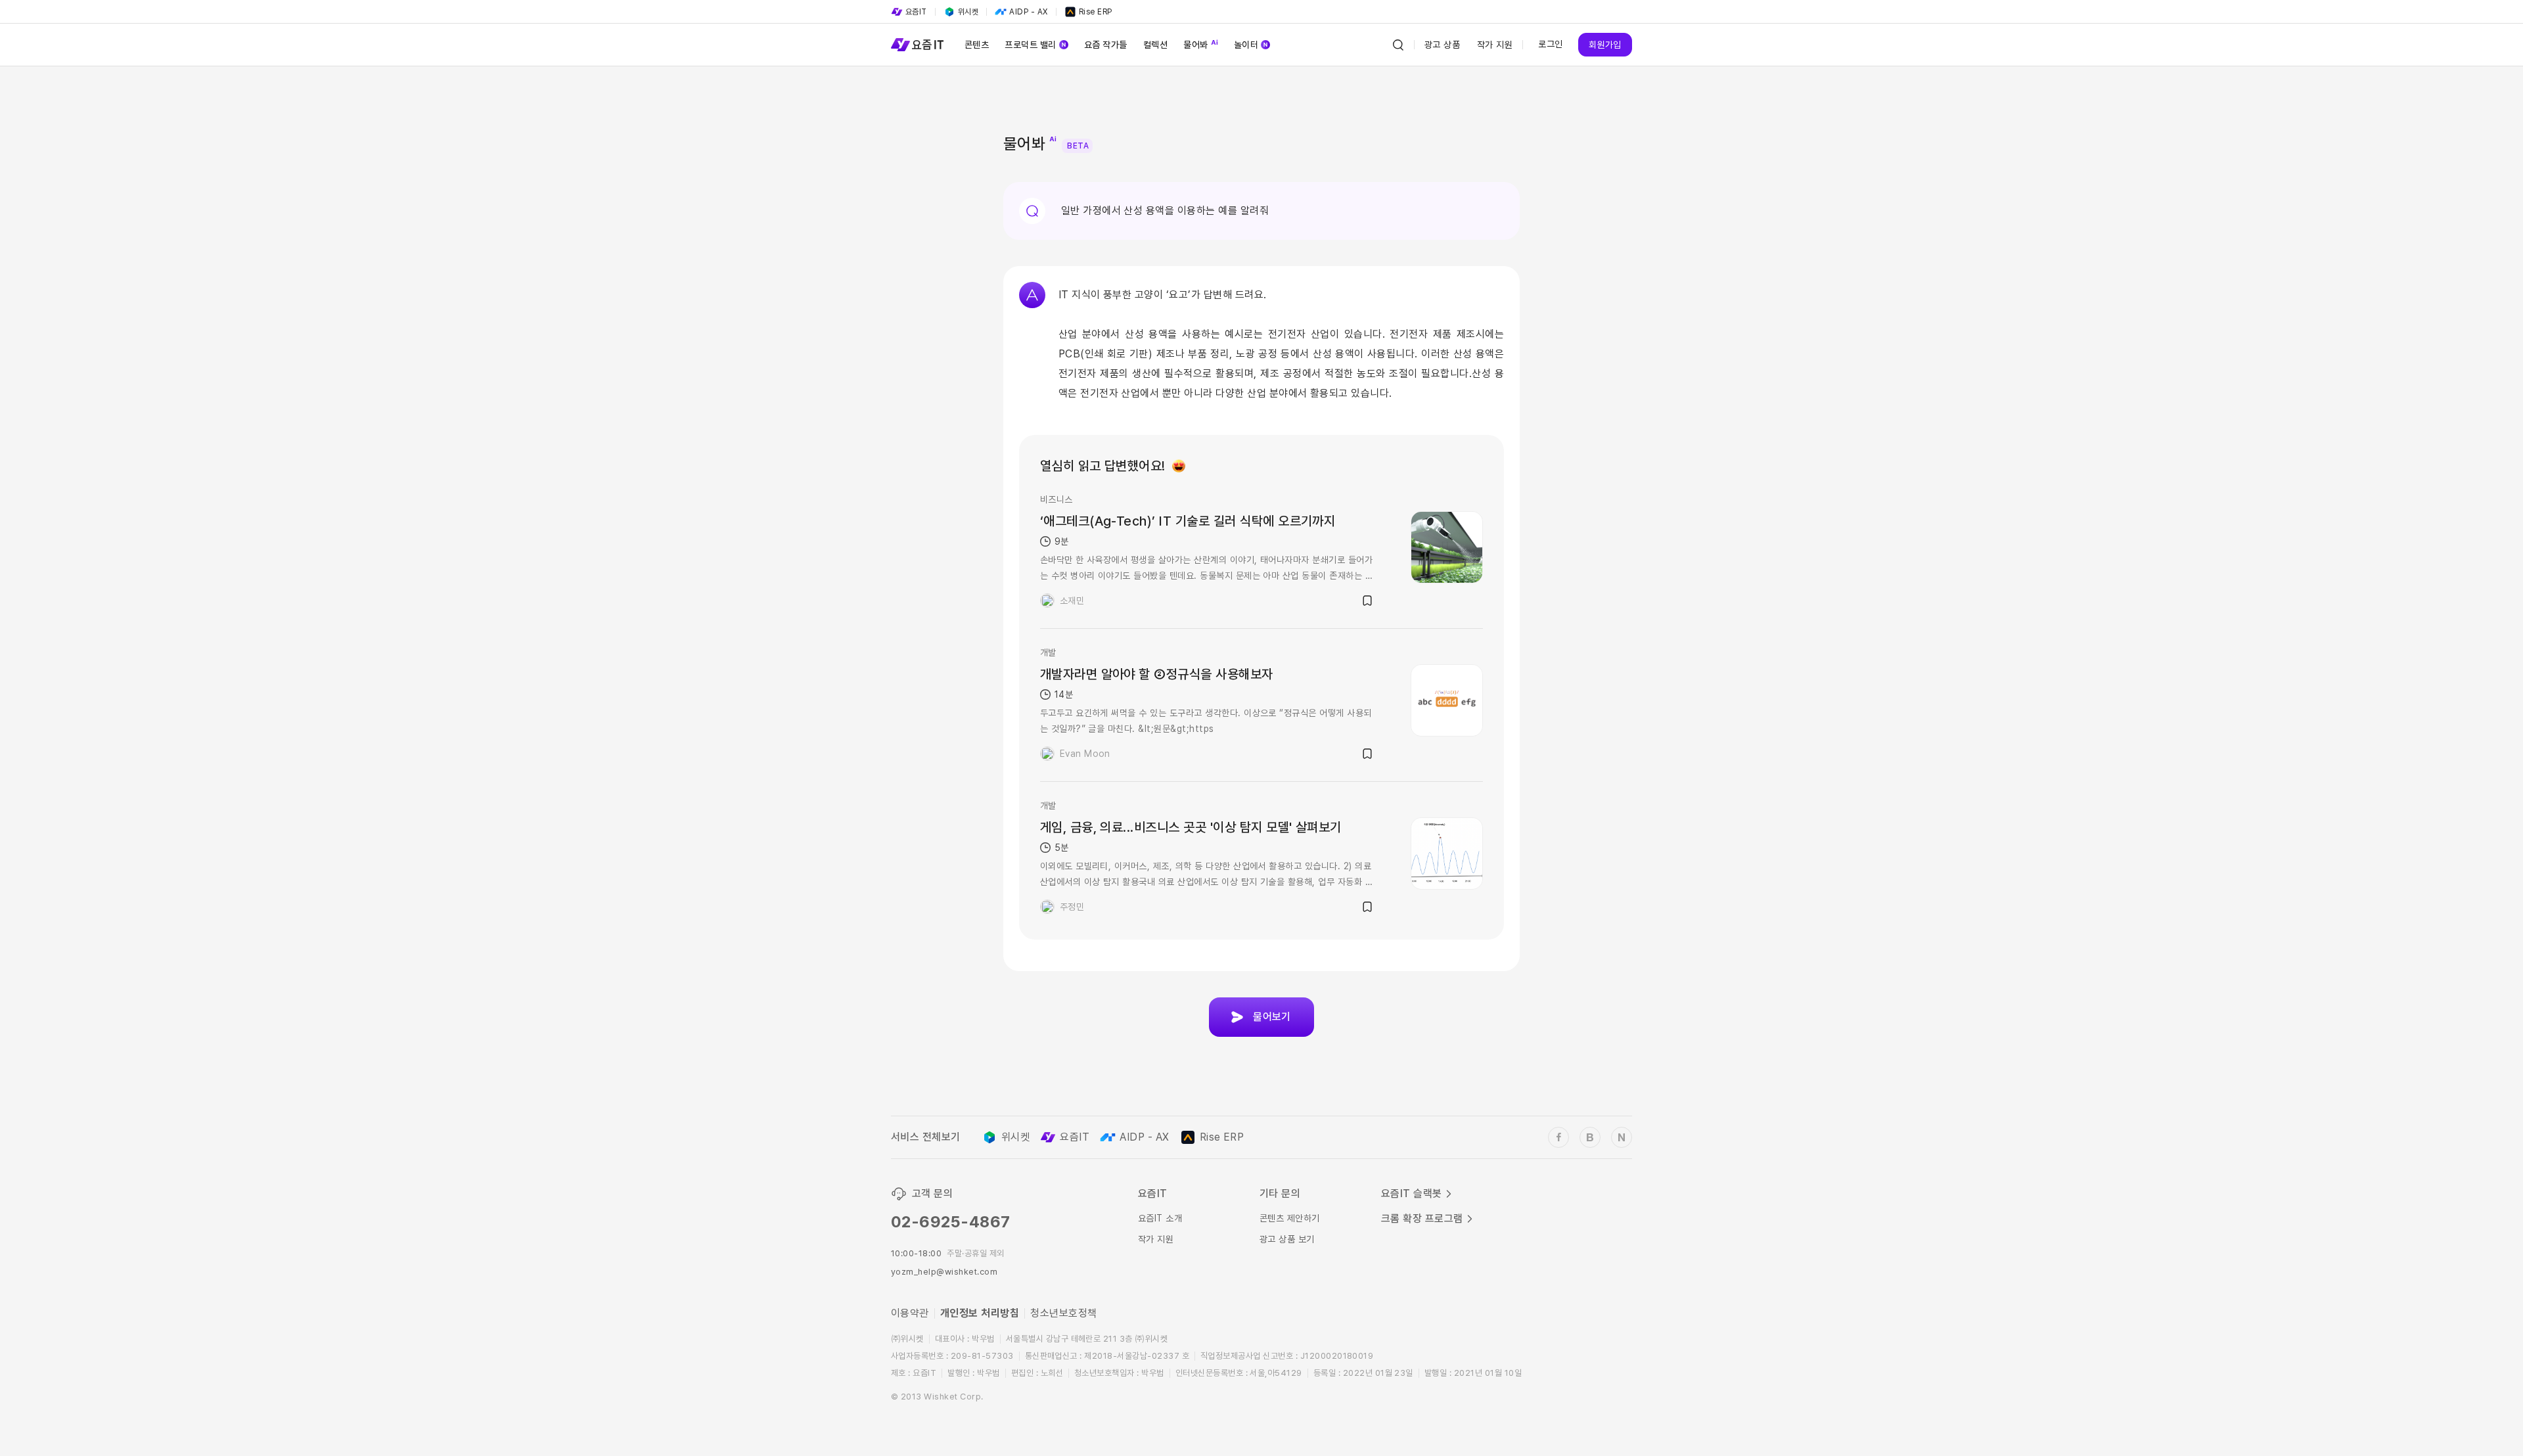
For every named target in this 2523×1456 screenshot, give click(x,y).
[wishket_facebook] (1558, 1137)
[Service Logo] (917, 45)
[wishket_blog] (1590, 1137)
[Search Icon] (1398, 45)
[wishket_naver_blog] (1622, 1137)
